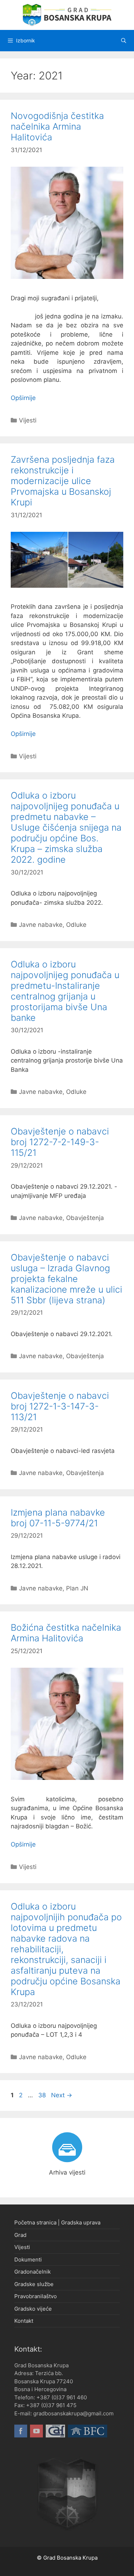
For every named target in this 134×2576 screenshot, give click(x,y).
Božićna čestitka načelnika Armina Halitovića (66, 1633)
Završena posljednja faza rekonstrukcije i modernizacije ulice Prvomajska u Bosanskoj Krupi (63, 481)
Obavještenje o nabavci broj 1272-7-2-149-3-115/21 (60, 1142)
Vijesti (28, 420)
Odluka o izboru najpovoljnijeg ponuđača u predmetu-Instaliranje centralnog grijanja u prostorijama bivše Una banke (65, 991)
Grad (20, 2235)
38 (43, 2095)
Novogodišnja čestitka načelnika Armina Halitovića (57, 126)
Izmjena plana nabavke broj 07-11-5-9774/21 (58, 1518)
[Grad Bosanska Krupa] (67, 15)
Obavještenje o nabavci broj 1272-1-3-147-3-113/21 (60, 1406)
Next (62, 2095)
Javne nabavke (41, 925)
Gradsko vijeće (33, 2309)
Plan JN (77, 1588)
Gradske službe (34, 2284)
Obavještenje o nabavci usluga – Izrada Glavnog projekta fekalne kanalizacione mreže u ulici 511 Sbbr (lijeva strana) (66, 1279)
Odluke (76, 925)
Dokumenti (28, 2260)
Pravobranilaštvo (36, 2296)
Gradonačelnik (33, 2272)
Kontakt (24, 2321)
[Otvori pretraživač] (124, 41)
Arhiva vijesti (67, 2172)
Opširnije (23, 398)
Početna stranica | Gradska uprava (57, 2222)
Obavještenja (85, 1218)
